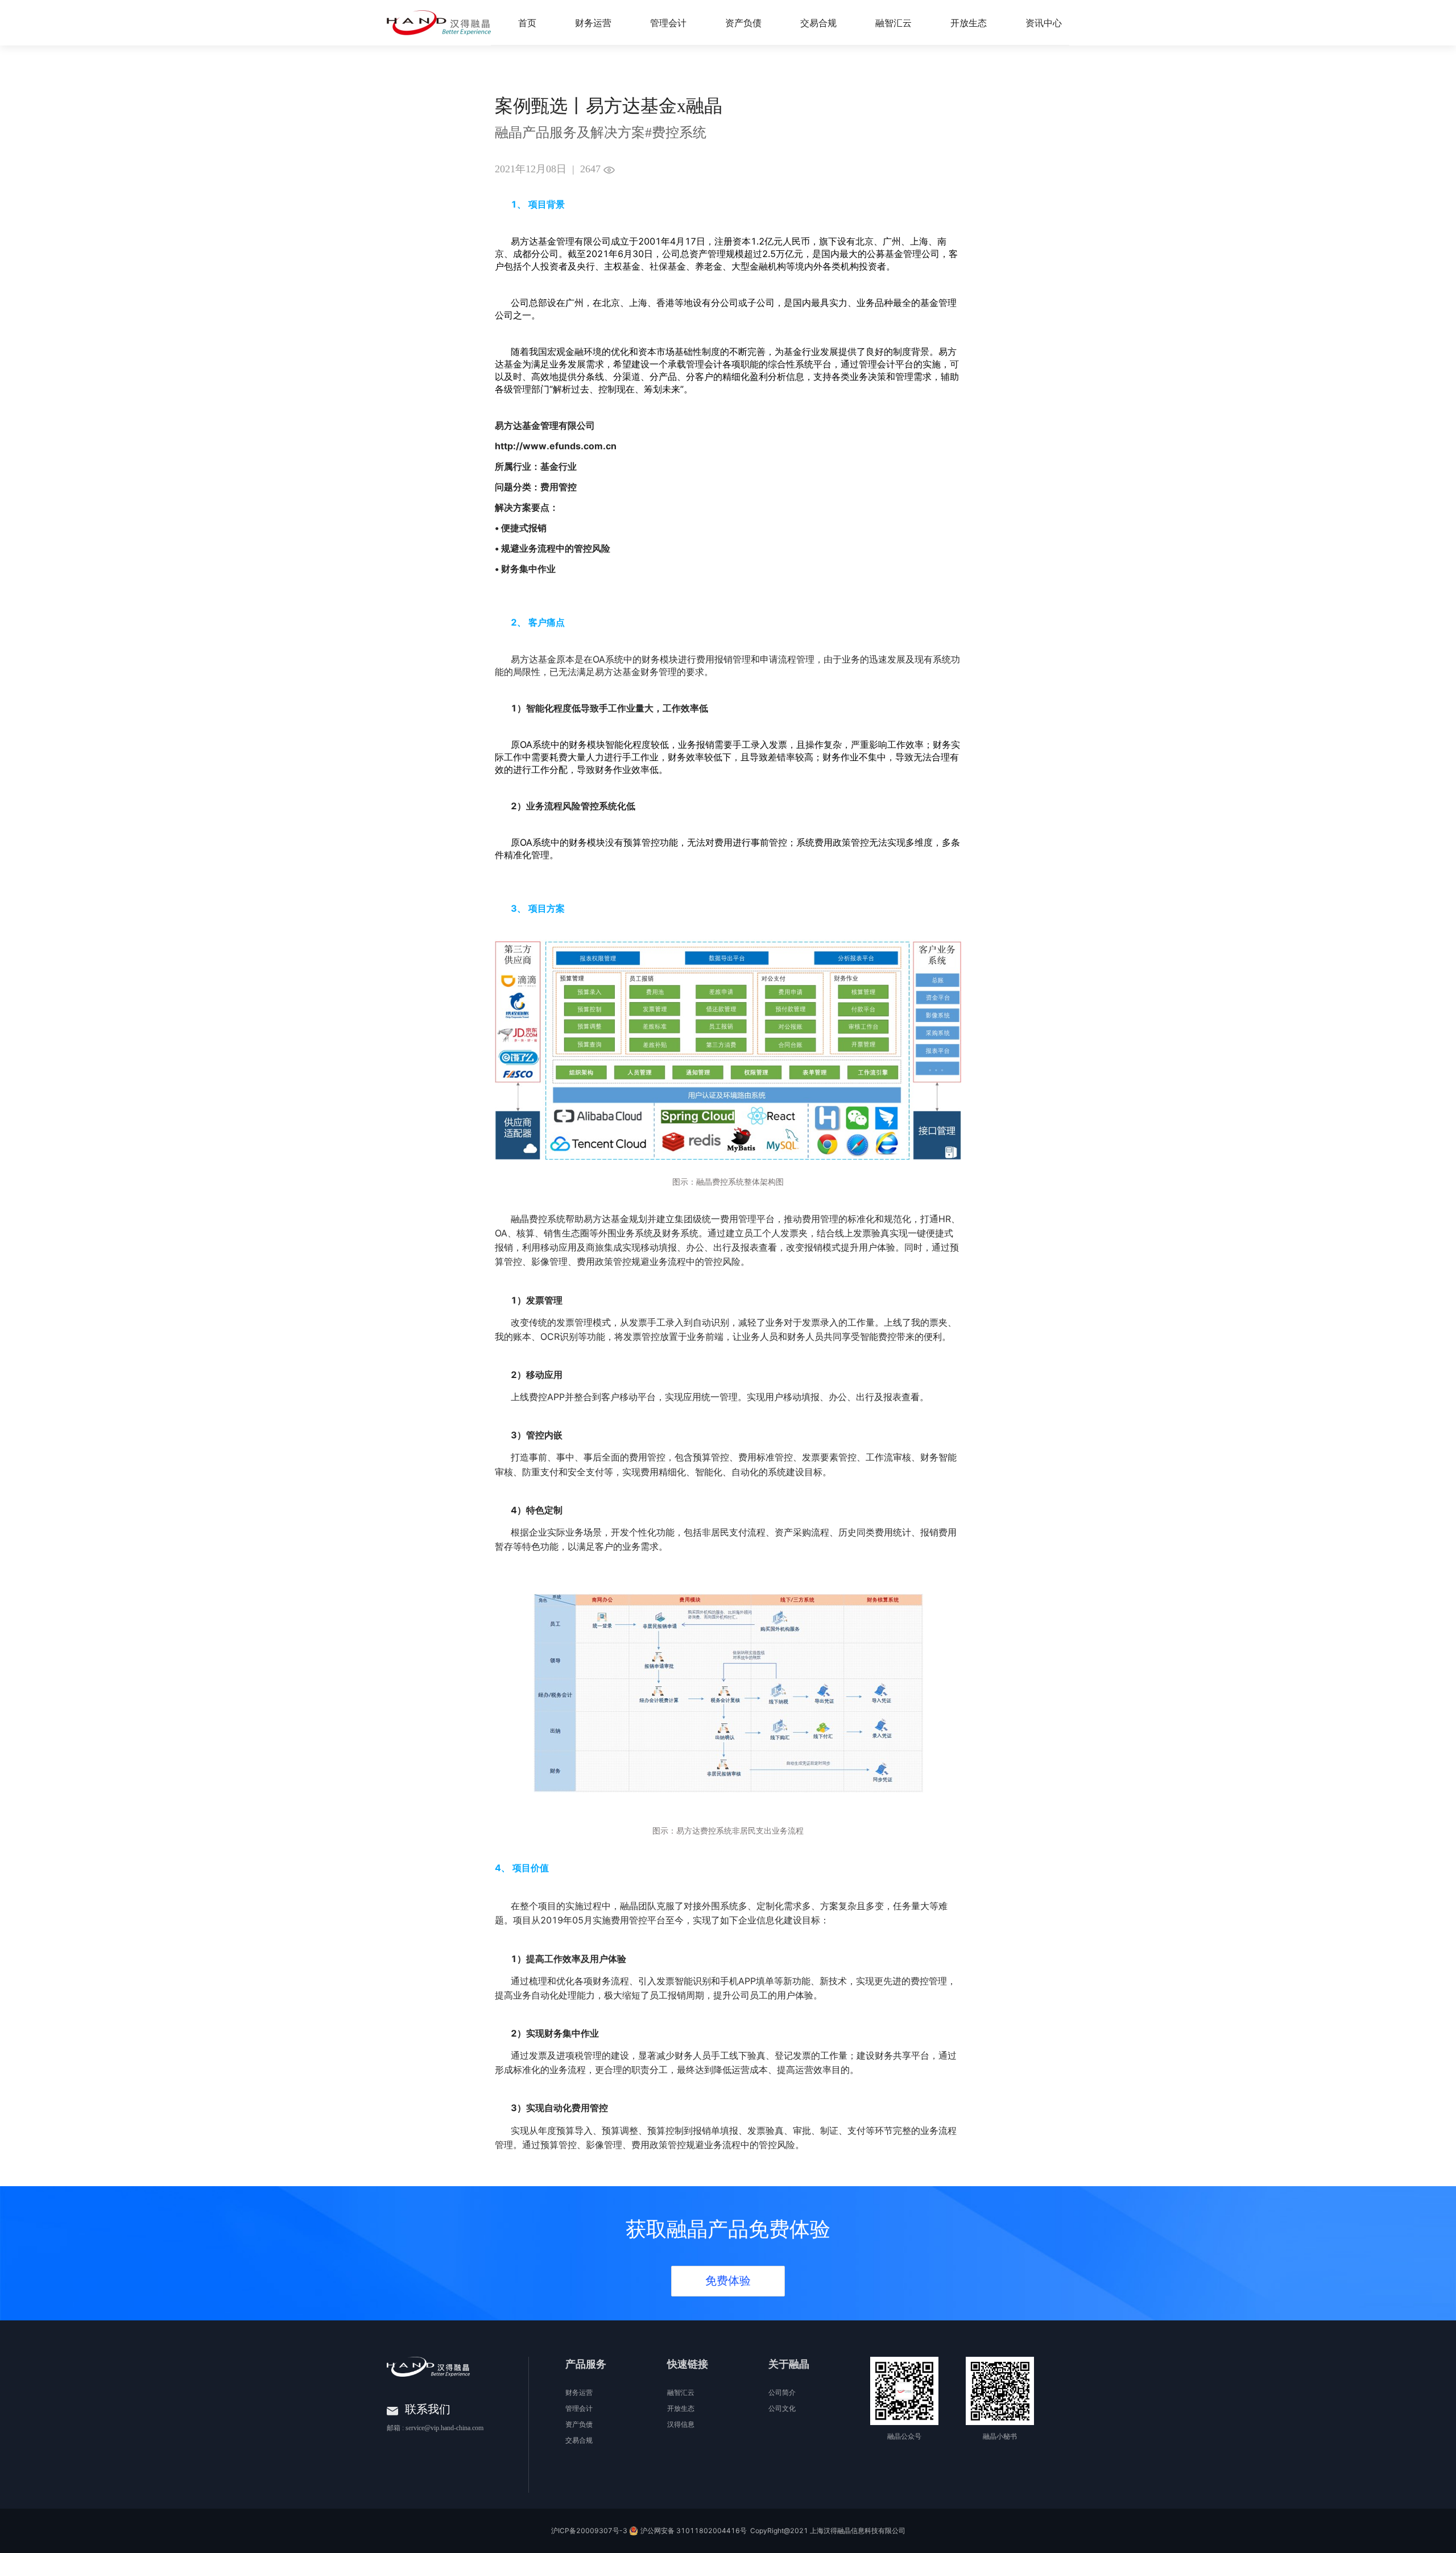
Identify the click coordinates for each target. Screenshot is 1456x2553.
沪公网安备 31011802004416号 (694, 2531)
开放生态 (681, 2409)
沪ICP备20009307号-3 (589, 2531)
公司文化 (782, 2409)
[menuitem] (527, 23)
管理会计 (579, 2409)
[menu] (820, 23)
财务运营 (579, 2393)
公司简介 (782, 2393)
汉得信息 (681, 2424)
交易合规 (579, 2440)
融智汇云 (681, 2393)
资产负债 (579, 2424)
